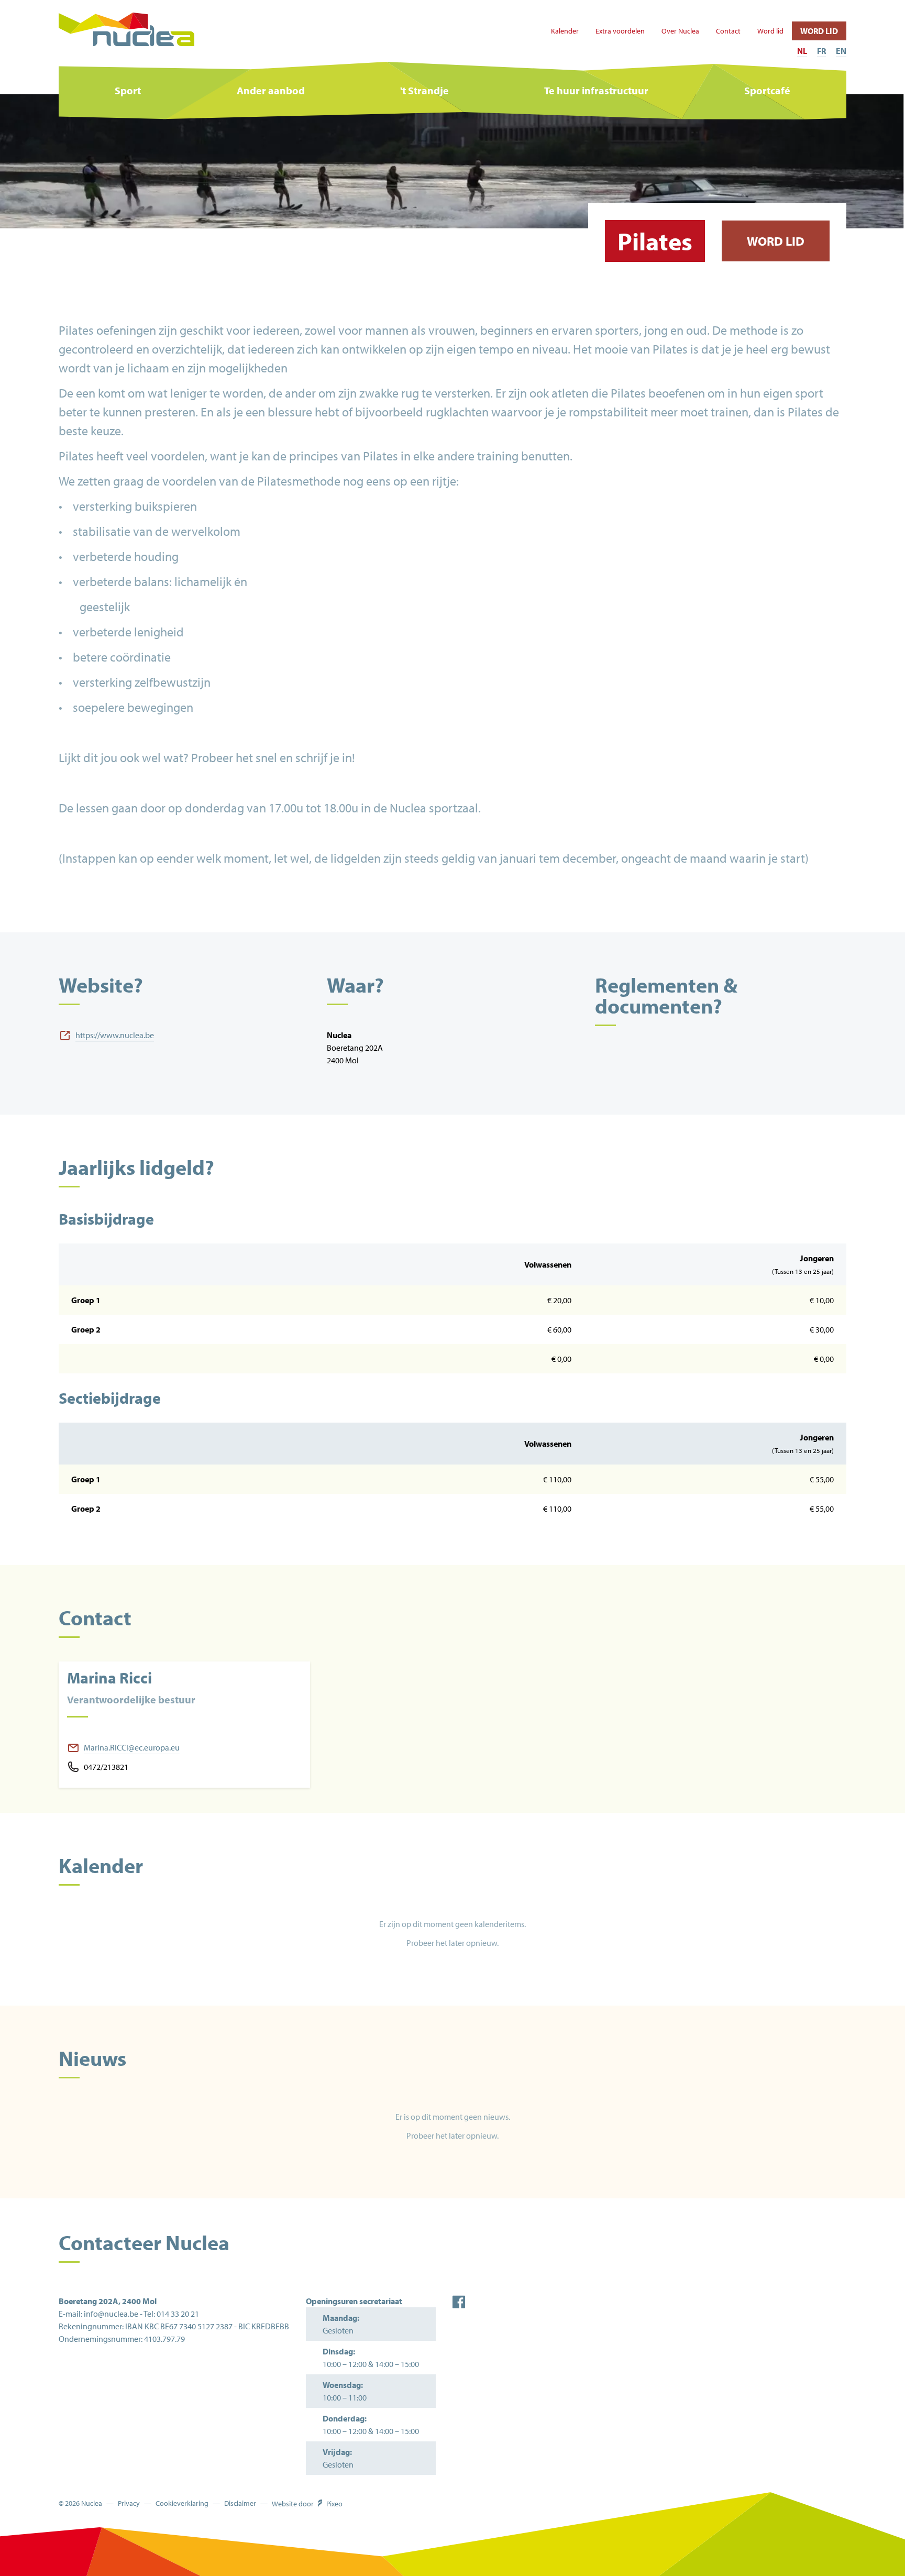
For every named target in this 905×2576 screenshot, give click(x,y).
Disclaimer (240, 2503)
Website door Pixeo (307, 2504)
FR (821, 51)
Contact (728, 31)
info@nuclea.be (111, 2314)
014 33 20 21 (178, 2314)
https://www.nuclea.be (115, 1035)
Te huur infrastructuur (596, 90)
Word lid (770, 31)
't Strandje (424, 90)
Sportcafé (767, 90)
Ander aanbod (271, 90)
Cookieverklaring (182, 2503)
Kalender (565, 31)
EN (841, 51)
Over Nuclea (680, 31)
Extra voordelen (620, 31)
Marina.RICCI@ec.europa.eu (132, 1747)
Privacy (129, 2503)
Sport (128, 90)
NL (802, 51)
